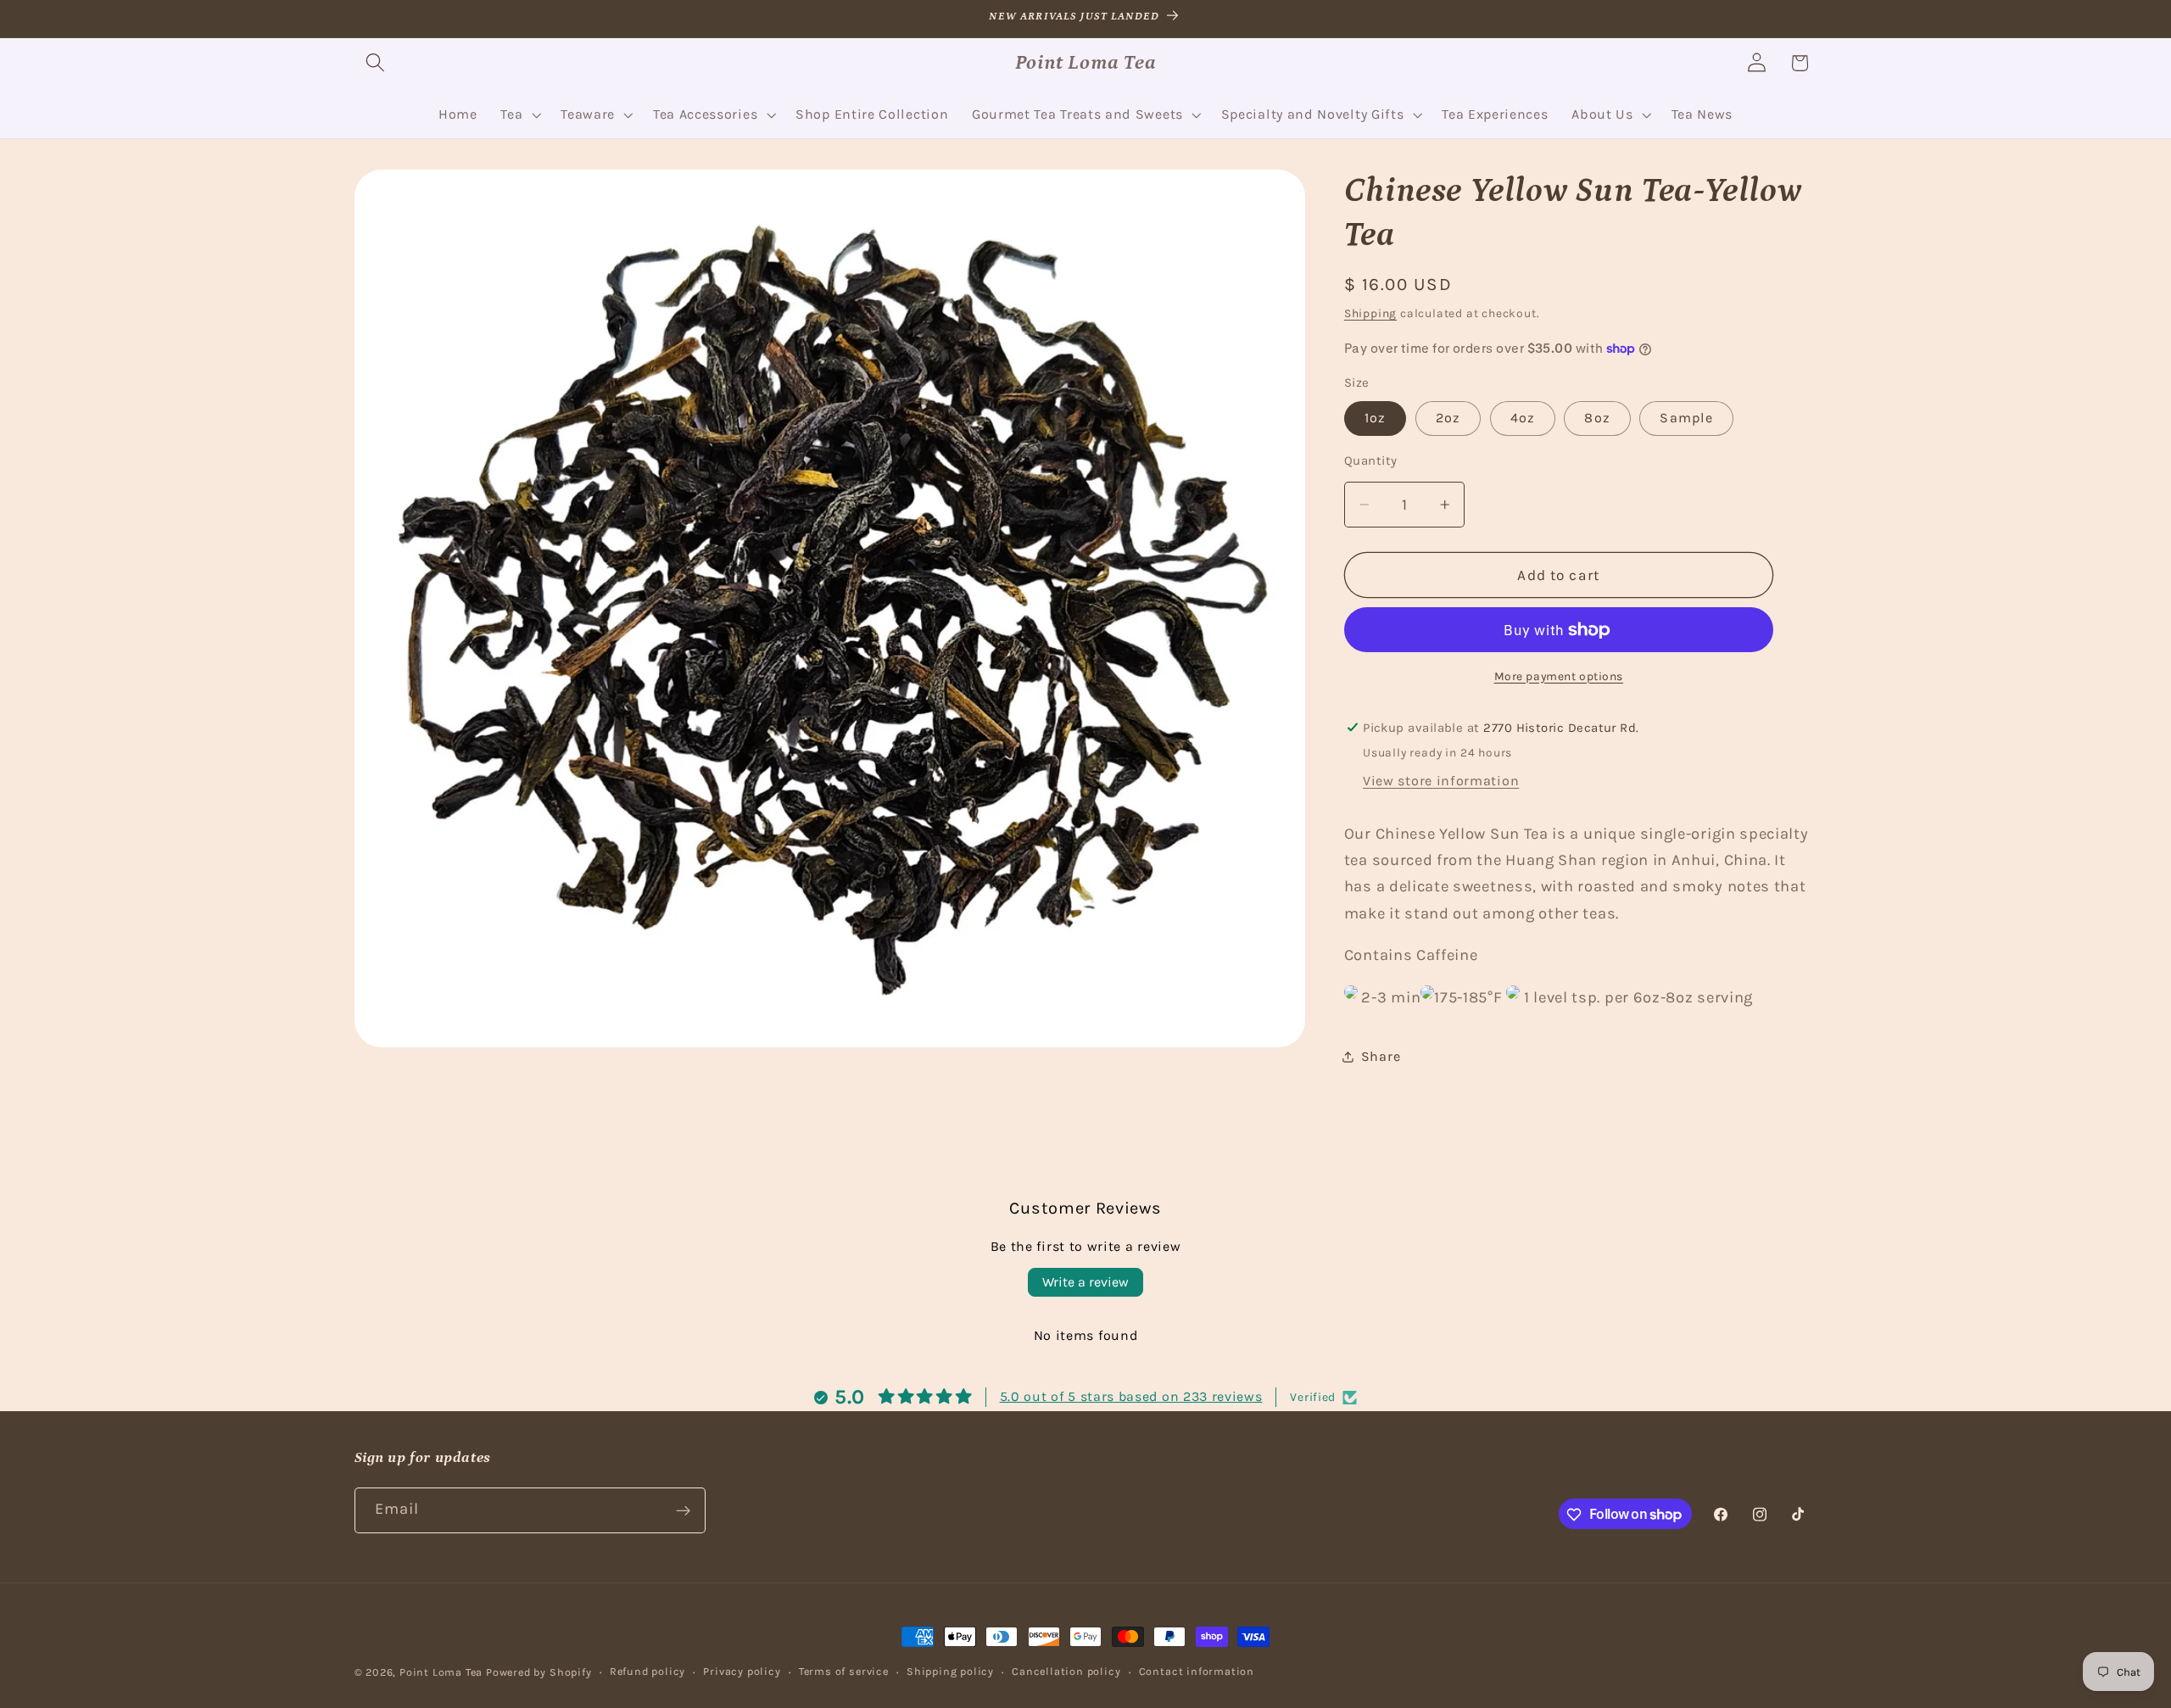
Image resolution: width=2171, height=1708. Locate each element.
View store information (1441, 781)
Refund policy (647, 1671)
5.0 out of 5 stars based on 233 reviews (1131, 1397)
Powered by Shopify (539, 1672)
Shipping (1370, 313)
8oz (1597, 418)
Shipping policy (950, 1671)
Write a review (1085, 1282)
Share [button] (1381, 1056)
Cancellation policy (1066, 1671)
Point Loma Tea (441, 1672)
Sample (1686, 418)
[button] (376, 63)
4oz (1523, 418)
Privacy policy (742, 1671)
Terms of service (844, 1671)
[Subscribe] (683, 1510)
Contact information (1197, 1671)
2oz (1448, 418)
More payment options (1559, 676)
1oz (1375, 418)
